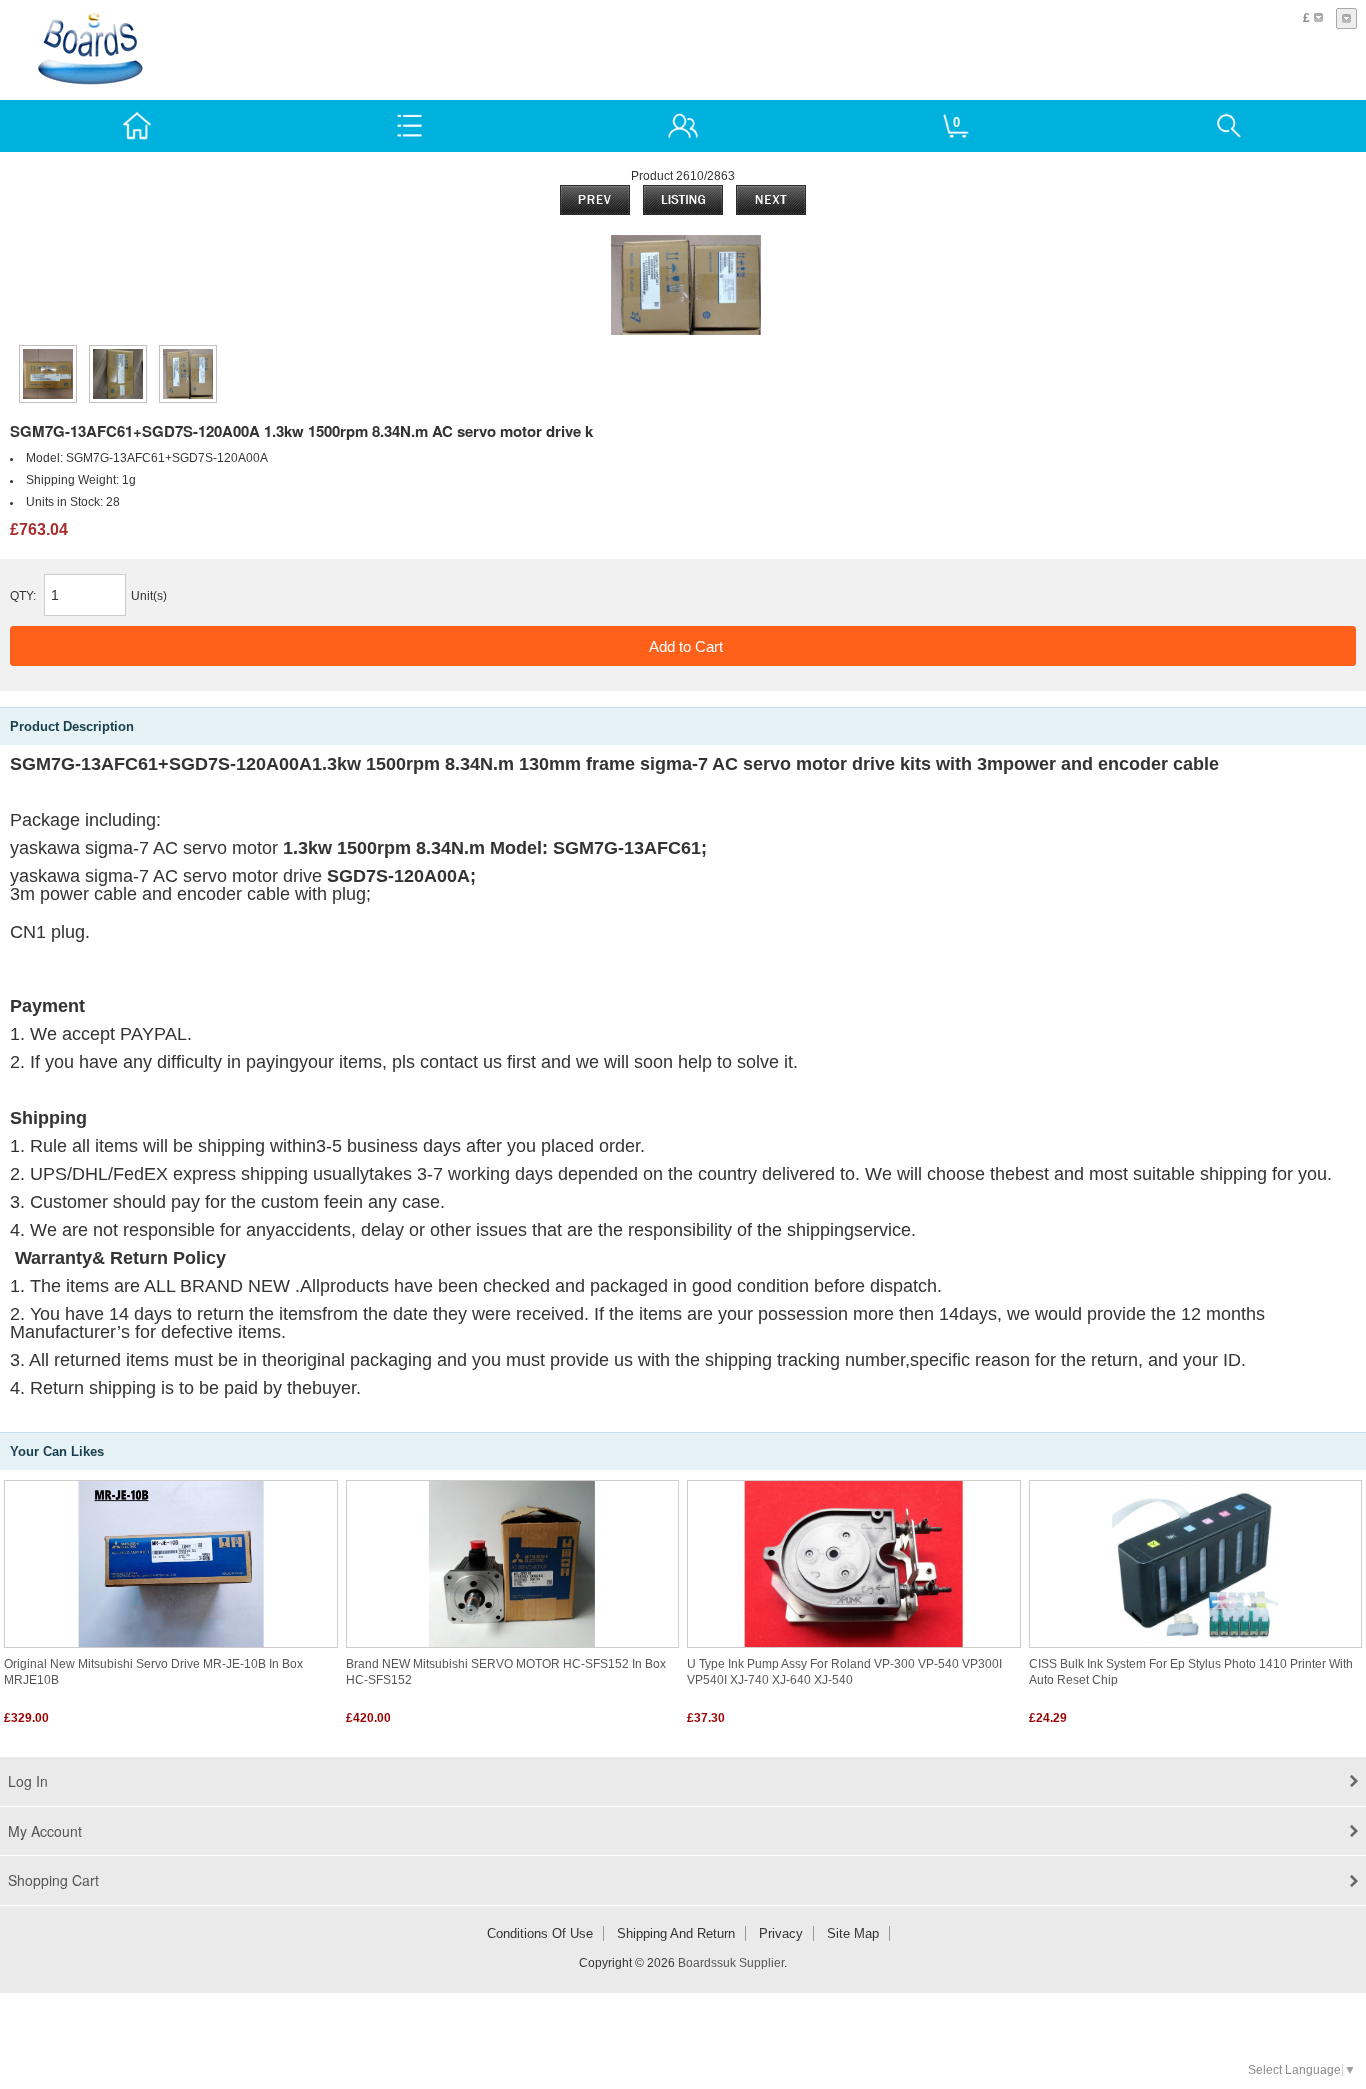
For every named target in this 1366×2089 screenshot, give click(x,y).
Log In (28, 1781)
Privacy (781, 1933)
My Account (45, 1831)
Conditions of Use (540, 1933)
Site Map (853, 1933)
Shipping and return (676, 1933)
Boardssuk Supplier (731, 1963)
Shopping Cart (53, 1880)
